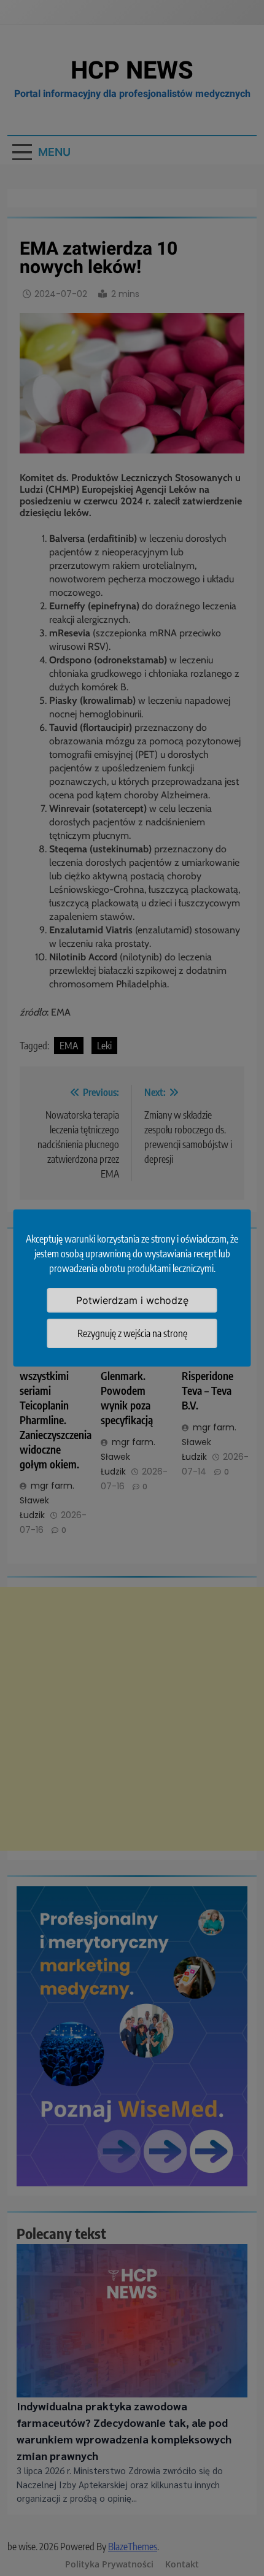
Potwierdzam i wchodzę (132, 1300)
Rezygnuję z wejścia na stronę (132, 1333)
